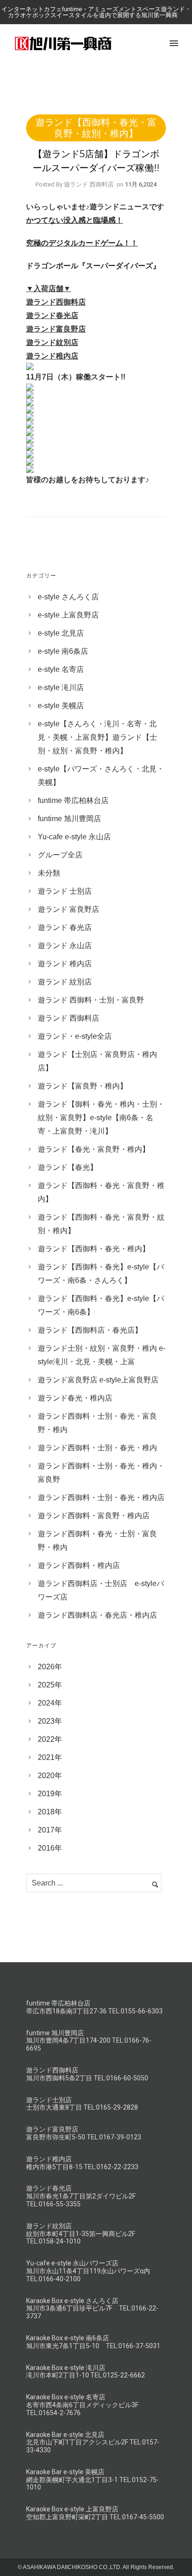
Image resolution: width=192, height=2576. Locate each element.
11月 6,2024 (141, 184)
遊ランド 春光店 (65, 927)
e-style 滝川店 (61, 687)
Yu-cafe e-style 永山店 (74, 837)
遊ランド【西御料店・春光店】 (90, 1330)
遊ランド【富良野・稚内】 (82, 1086)
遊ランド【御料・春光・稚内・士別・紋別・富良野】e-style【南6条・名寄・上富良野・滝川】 (101, 1118)
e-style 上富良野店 (68, 615)
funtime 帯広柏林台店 (73, 800)
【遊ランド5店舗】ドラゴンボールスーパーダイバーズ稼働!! (96, 161)
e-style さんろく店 (68, 597)
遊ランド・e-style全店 (75, 1036)
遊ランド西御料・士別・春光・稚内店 (101, 1497)
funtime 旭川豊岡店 (69, 819)
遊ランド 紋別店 (65, 982)
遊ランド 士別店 (65, 891)
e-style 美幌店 (61, 706)
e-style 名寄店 (61, 669)
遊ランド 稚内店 (65, 964)
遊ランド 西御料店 (69, 1018)
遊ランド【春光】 (68, 1167)
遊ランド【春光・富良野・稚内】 (94, 1149)
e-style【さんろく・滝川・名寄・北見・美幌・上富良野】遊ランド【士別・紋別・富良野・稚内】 (97, 737)
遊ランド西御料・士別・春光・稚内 (97, 1448)
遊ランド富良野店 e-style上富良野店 (98, 1380)
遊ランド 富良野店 (69, 909)
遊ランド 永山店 (65, 946)
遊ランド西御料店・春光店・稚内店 (97, 1615)
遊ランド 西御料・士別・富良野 (91, 1000)
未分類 (49, 873)
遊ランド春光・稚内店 (75, 1398)
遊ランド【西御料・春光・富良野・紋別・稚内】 (96, 128)
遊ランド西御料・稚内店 (79, 1565)
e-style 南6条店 (63, 651)
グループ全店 (60, 855)
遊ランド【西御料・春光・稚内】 (94, 1249)
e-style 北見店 (61, 633)
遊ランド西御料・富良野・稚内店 (94, 1516)
